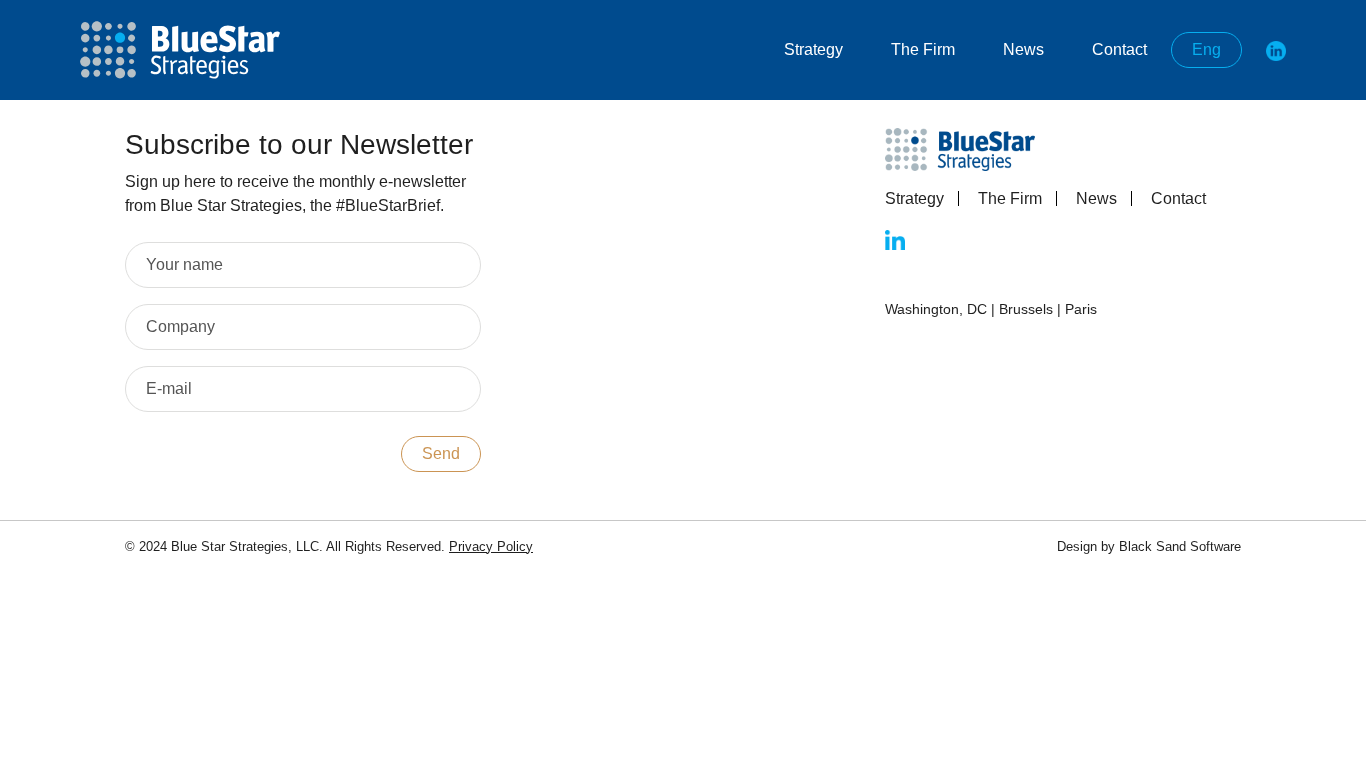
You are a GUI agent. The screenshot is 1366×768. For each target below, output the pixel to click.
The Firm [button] (923, 49)
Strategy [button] (813, 49)
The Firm (1010, 198)
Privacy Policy (491, 546)
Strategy (914, 198)
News (1023, 49)
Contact (1119, 49)
